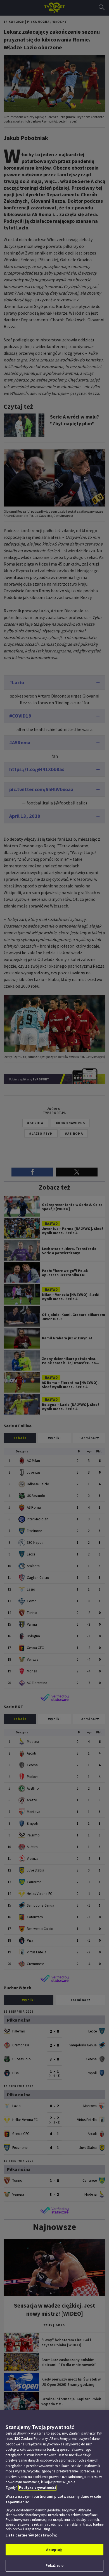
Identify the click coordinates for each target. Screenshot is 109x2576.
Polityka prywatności (37, 2488)
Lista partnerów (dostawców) (32, 2535)
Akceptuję (54, 2550)
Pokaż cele (54, 2566)
